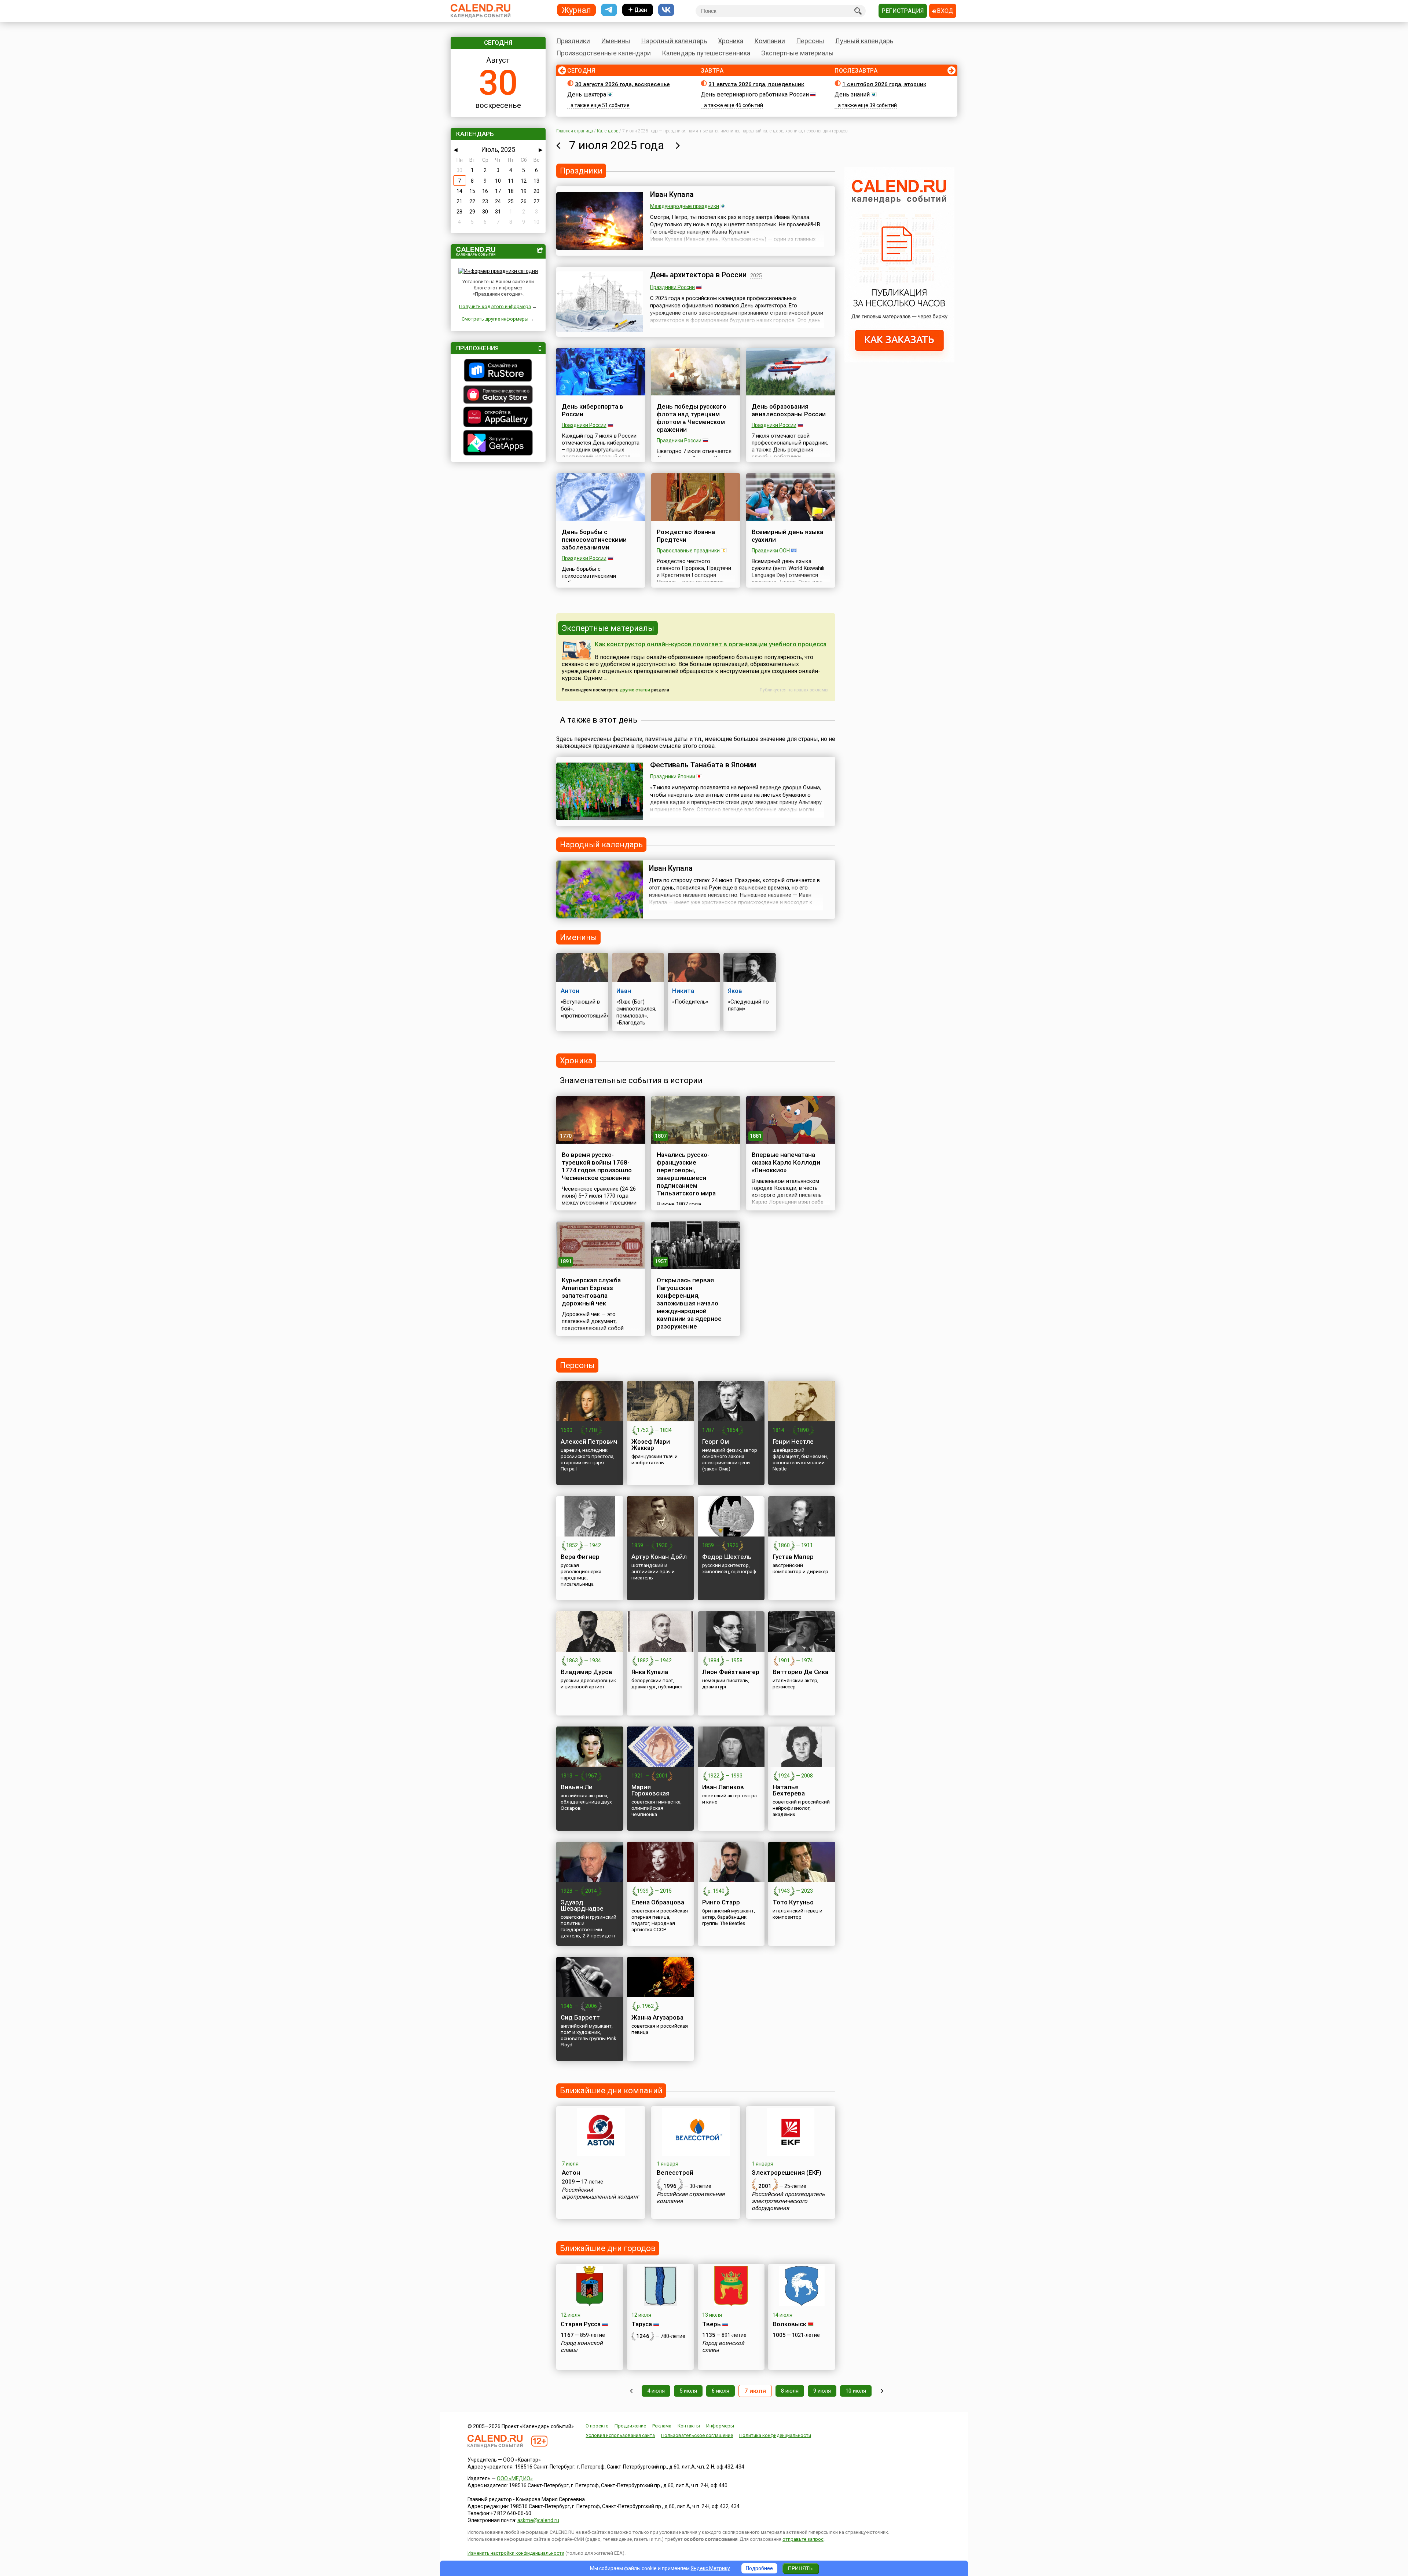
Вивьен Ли (577, 1787)
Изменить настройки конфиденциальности (516, 2553)
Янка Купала (650, 1672)
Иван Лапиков (723, 1787)
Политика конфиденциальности (775, 2435)
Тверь (712, 2324)
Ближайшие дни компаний (611, 2091)
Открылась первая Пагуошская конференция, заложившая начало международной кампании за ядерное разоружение (689, 1303)
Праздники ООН (771, 551)
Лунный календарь (864, 41)
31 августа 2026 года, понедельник (756, 84)
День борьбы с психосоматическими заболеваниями (594, 540)
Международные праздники (685, 206)
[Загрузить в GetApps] (498, 444)
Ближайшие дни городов (608, 2248)
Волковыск (789, 2324)
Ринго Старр (721, 1902)
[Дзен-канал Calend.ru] (638, 10)
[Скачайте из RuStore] (498, 371)
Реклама (662, 2426)
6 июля (720, 2391)
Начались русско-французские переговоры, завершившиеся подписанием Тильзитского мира (686, 1174)
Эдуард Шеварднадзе (582, 1905)
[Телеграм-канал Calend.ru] (609, 10)
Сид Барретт (580, 2017)
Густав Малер (793, 1557)
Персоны (810, 41)
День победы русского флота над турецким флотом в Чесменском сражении (692, 418)
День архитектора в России (698, 275)
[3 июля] (631, 2391)
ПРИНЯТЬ (800, 2568)
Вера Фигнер (580, 1557)
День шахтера (587, 94)
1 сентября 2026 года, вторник (884, 84)
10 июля (856, 2391)
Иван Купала (672, 194)
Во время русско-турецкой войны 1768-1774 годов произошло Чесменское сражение (597, 1166)
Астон (571, 2173)
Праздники (573, 41)
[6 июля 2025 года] (558, 145)
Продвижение (630, 2426)
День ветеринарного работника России (755, 94)
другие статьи (635, 690)
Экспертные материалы (797, 53)
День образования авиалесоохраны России (789, 410)
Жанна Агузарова (657, 2017)
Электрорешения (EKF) (786, 2173)
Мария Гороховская (650, 1790)
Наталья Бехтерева (789, 1790)
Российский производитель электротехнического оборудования (788, 2201)
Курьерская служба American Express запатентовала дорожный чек (591, 1292)
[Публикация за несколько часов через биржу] (899, 361)
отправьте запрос (803, 2539)
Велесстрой (675, 2173)
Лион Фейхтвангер (731, 1672)
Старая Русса (581, 2324)
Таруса (642, 2324)
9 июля (822, 2391)
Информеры (720, 2426)
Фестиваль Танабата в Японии (703, 765)
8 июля (790, 2391)
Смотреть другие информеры (495, 319)
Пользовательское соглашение (697, 2435)
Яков (735, 991)
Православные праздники (688, 551)
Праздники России (672, 287)
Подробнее (759, 2568)
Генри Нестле (793, 1442)
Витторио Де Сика (800, 1672)
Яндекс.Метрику (710, 2568)
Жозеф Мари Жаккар (651, 1445)
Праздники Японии (673, 777)
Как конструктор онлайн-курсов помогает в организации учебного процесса (711, 644)
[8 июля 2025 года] (678, 145)
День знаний (852, 94)
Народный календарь (674, 41)
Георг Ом (716, 1442)
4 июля (656, 2391)
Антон (570, 991)
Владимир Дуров (586, 1672)
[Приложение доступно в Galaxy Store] (498, 395)
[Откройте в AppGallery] (498, 418)
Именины (616, 41)
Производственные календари (604, 53)
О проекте (597, 2426)
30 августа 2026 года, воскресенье (622, 84)
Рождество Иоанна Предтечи (686, 536)
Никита (683, 991)
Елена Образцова (658, 1902)
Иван (624, 991)
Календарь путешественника (706, 53)
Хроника (731, 41)
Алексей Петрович (589, 1442)
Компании (770, 41)
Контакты (689, 2426)
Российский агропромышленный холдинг (600, 2193)
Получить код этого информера (495, 306)
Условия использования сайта (620, 2435)
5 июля (688, 2391)
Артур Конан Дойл (659, 1557)
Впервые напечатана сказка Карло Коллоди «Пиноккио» (786, 1162)
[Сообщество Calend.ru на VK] (666, 10)
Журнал (576, 10)
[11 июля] (882, 2391)
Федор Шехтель (727, 1557)
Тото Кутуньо (793, 1902)
